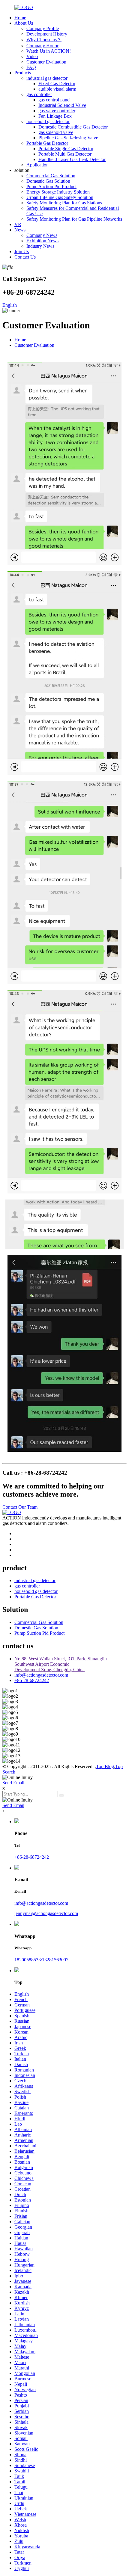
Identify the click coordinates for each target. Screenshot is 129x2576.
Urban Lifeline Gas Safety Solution (60, 197)
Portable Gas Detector (47, 143)
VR (18, 224)
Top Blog (105, 1766)
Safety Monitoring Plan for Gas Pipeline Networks (74, 219)
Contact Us (25, 257)
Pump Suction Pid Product (51, 186)
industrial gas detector (47, 78)
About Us (24, 23)
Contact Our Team (20, 1507)
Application (37, 165)
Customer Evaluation (46, 62)
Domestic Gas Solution (48, 181)
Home (20, 18)
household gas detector (48, 121)
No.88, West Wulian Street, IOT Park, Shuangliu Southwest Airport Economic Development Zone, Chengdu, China (61, 1664)
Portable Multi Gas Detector (65, 154)
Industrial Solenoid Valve (62, 105)
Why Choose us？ (44, 40)
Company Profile (43, 28)
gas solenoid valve (56, 132)
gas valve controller (57, 111)
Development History (47, 34)
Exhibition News (42, 241)
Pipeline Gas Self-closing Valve (68, 138)
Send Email (13, 1783)
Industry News (40, 246)
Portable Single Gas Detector (66, 149)
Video (32, 56)
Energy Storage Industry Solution (58, 192)
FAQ (31, 67)
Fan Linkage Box (55, 116)
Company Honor (42, 46)
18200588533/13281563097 (41, 1960)
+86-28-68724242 (32, 1680)
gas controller (39, 94)
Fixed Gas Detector (57, 84)
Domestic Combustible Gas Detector (73, 127)
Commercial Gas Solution (51, 176)
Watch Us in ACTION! (49, 51)
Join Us (22, 251)
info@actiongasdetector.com (41, 1675)
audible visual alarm (57, 89)
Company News (42, 235)
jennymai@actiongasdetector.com (46, 1913)
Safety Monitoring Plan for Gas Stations (64, 203)
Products (23, 73)
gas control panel (54, 100)
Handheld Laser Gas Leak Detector (72, 159)
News (20, 230)
